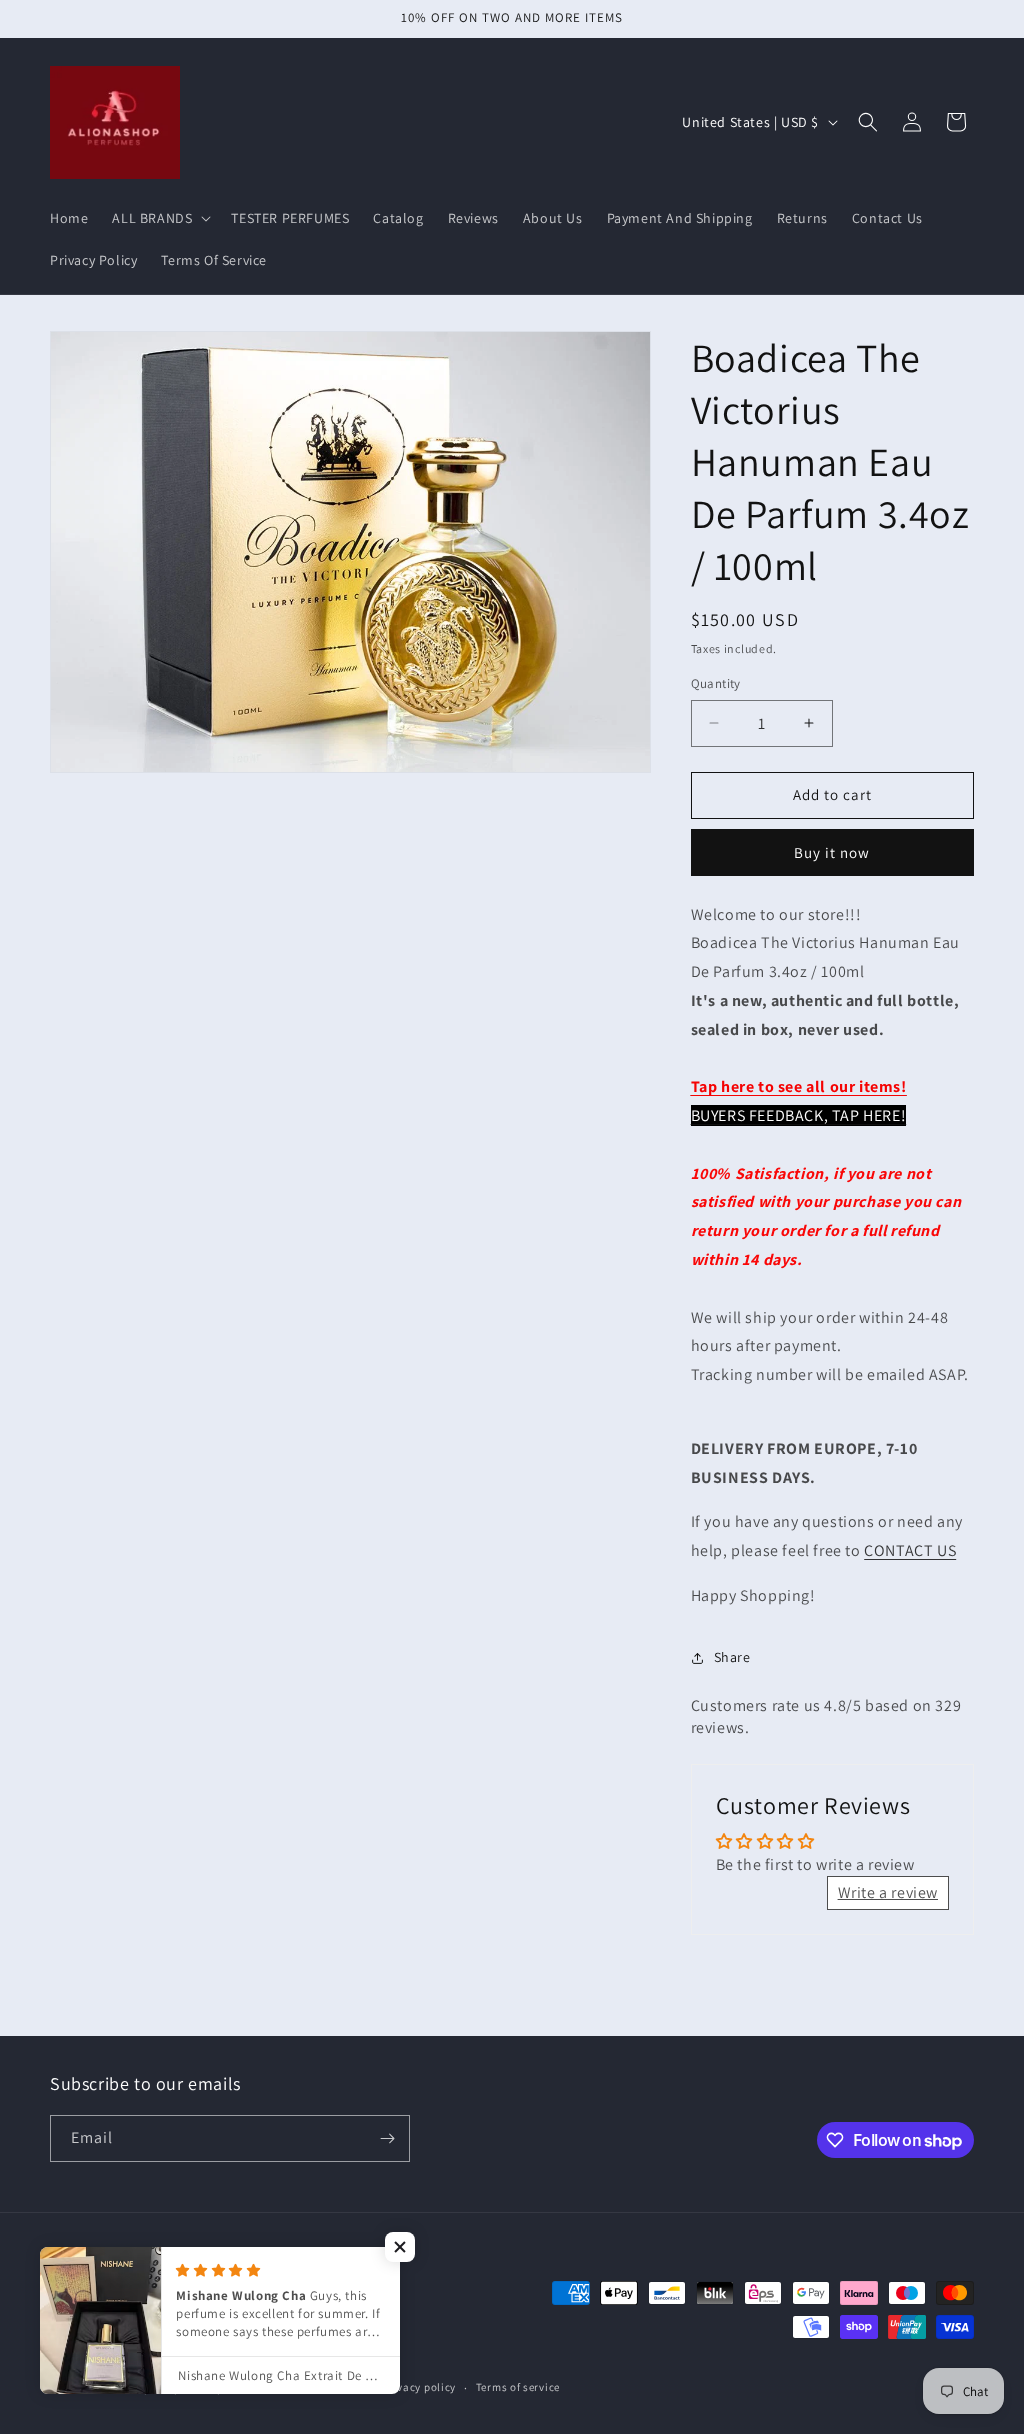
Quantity (716, 683)
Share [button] (732, 1657)
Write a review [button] (888, 1892)
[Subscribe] (387, 2138)
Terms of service (518, 2387)
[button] (159, 218)
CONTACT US (910, 1550)
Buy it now (832, 852)
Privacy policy (419, 2387)
